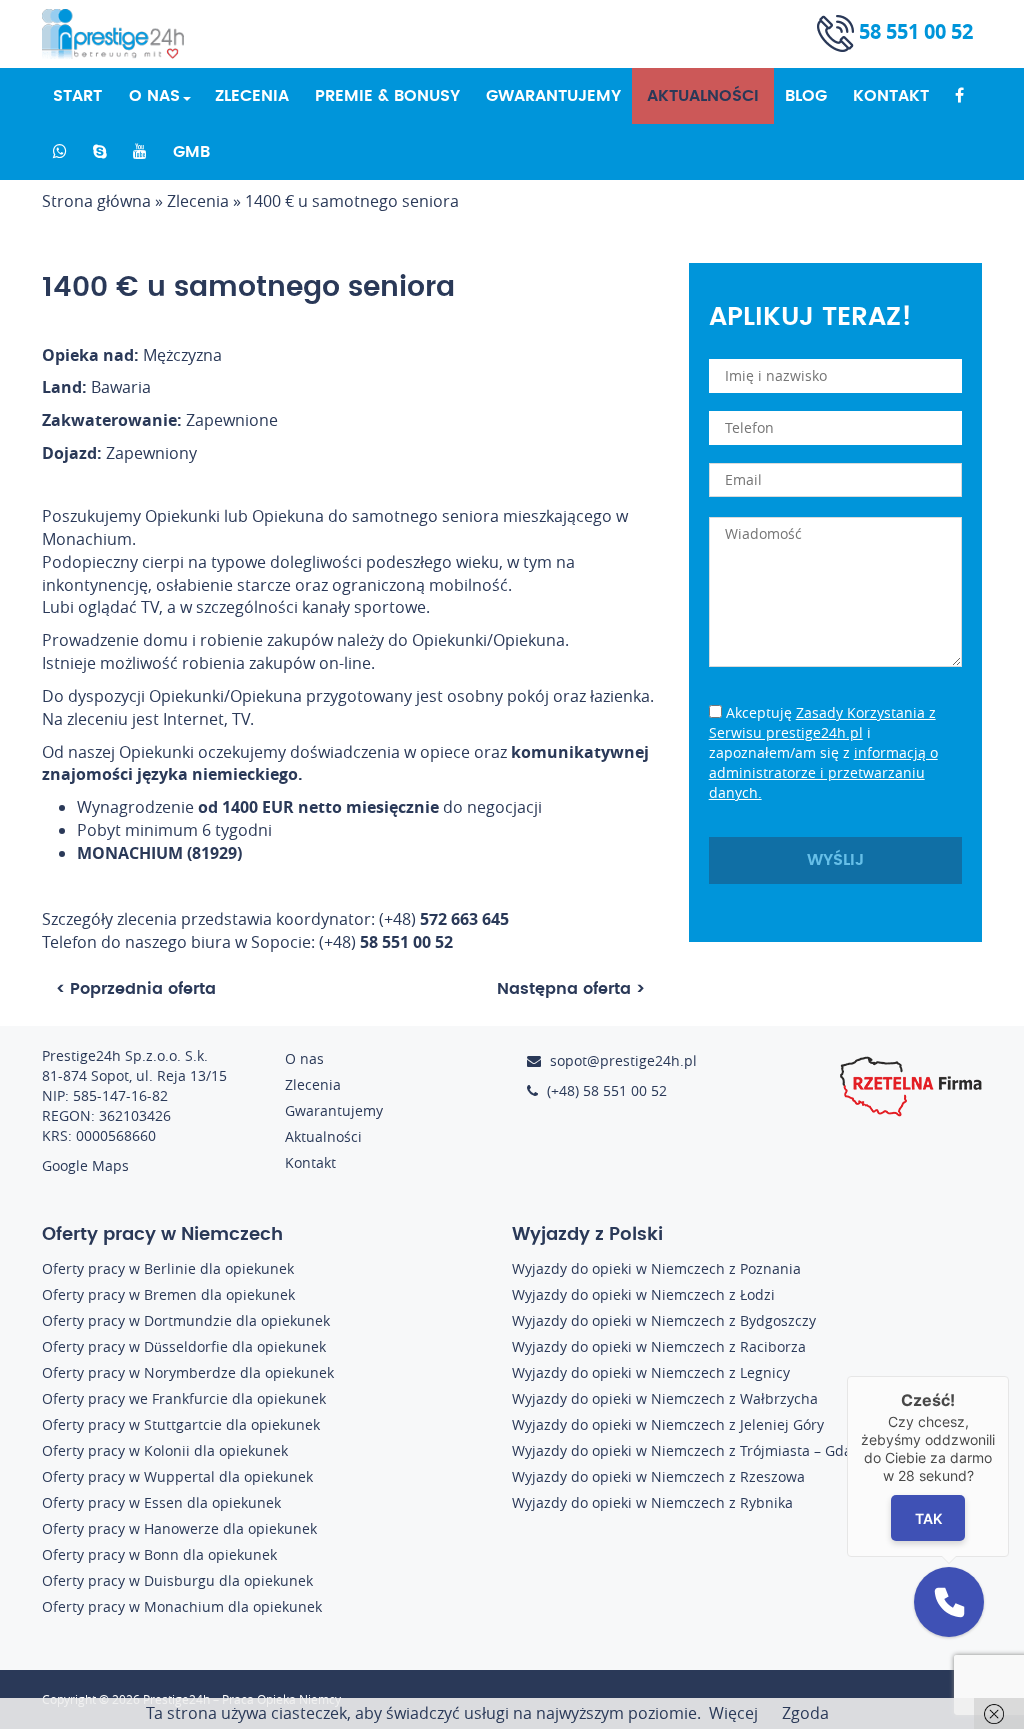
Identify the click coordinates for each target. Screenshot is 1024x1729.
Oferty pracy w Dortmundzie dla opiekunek (186, 1320)
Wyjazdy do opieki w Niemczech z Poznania (656, 1268)
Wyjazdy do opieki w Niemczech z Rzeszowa (658, 1476)
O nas (154, 96)
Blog (806, 96)
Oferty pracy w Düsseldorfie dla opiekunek (184, 1346)
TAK (928, 1517)
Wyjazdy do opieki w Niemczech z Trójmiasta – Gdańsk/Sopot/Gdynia (741, 1450)
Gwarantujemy (553, 96)
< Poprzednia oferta (136, 989)
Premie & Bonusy (387, 96)
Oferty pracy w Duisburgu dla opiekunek (177, 1580)
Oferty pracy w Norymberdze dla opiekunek (188, 1372)
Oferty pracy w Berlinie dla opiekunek (168, 1268)
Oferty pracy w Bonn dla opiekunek (159, 1554)
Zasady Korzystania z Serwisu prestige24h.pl (822, 722)
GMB (191, 152)
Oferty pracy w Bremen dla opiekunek (168, 1294)
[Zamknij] (1009, 1376)
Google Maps (85, 1165)
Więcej (733, 1713)
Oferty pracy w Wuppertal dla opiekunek (177, 1476)
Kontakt (891, 96)
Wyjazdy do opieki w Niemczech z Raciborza (659, 1346)
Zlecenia (252, 96)
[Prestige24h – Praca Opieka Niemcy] (120, 34)
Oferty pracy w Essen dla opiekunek (161, 1502)
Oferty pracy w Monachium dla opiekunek (182, 1606)
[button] (949, 1602)
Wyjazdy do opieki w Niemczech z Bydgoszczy (664, 1320)
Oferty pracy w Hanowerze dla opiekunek (179, 1528)
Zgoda (805, 1713)
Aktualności (703, 96)
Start (77, 96)
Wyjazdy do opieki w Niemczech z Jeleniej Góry (668, 1424)
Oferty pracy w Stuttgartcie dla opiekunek (181, 1424)
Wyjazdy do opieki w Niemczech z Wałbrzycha (665, 1398)
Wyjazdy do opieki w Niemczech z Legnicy (651, 1372)
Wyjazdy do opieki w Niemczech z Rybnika (652, 1502)
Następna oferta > (571, 989)
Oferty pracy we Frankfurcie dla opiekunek (184, 1398)
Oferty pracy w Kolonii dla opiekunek (165, 1450)
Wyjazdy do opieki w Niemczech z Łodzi (643, 1294)
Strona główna (96, 201)
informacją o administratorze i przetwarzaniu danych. (823, 772)
